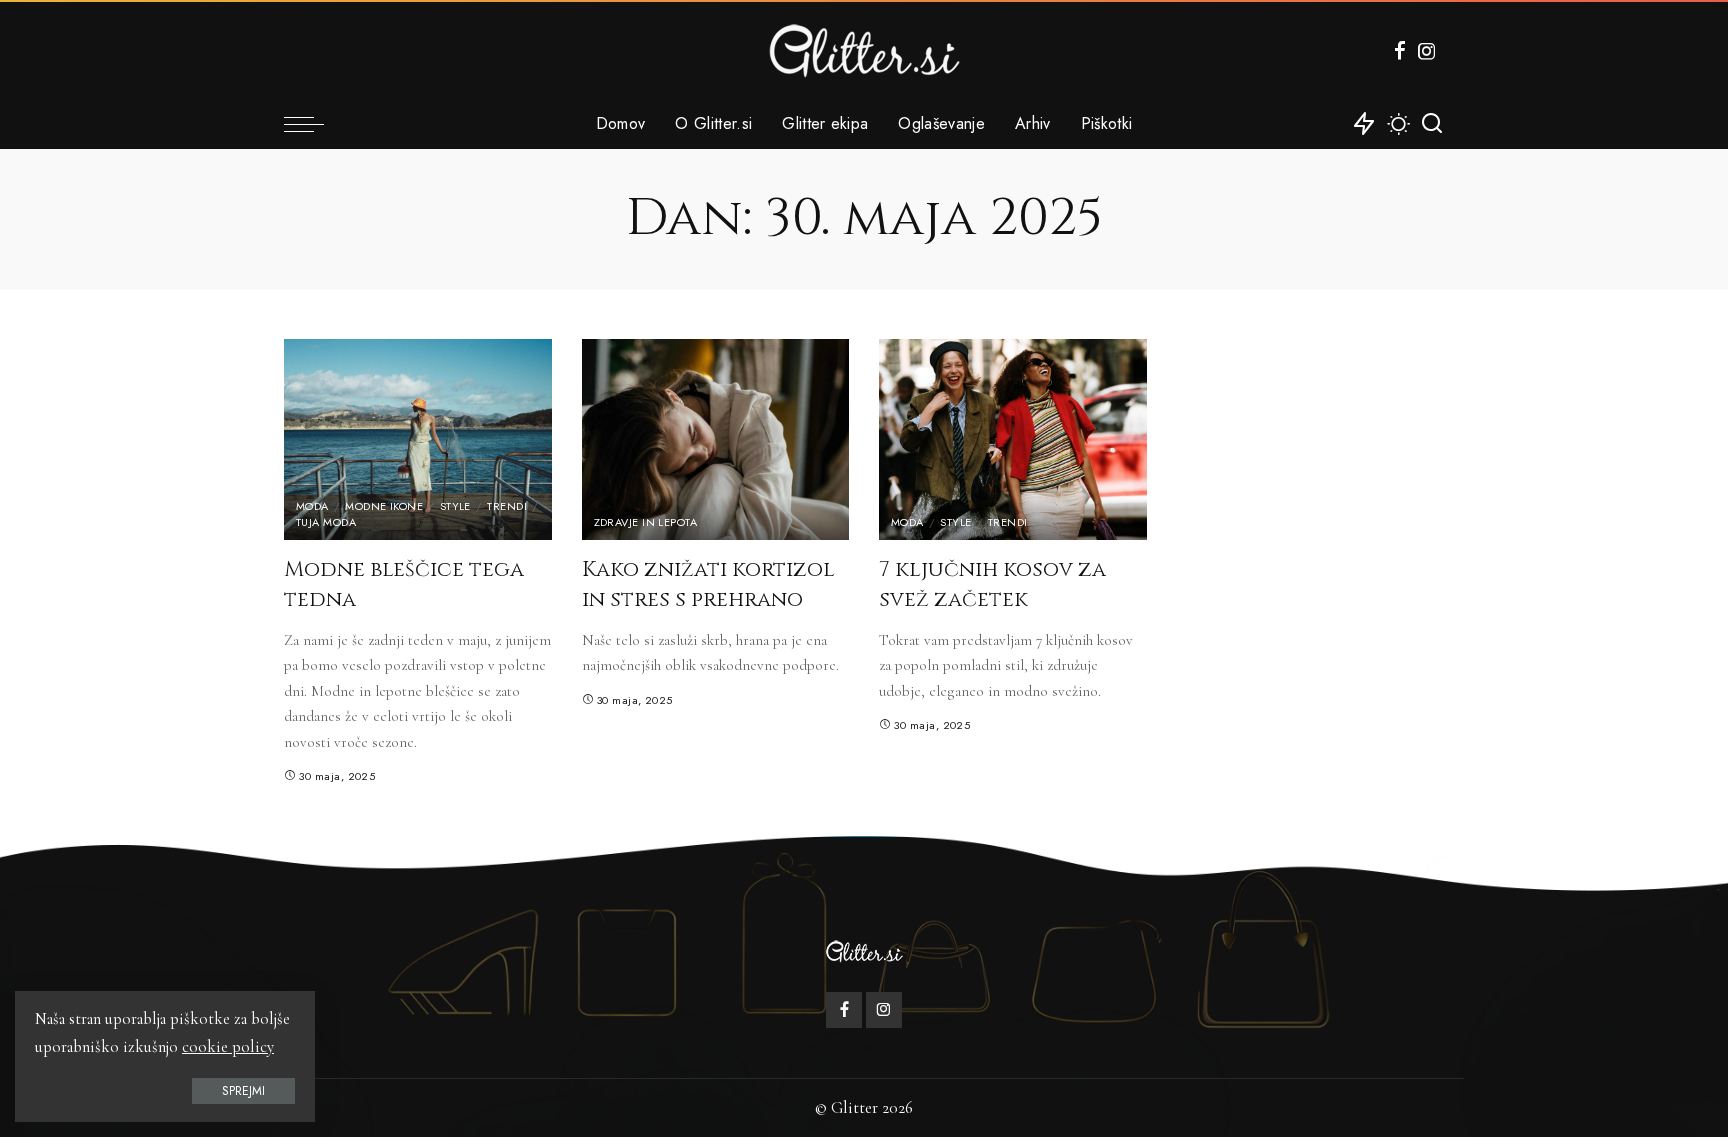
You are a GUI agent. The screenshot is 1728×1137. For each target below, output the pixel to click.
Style (455, 506)
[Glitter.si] (864, 50)
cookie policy (228, 1047)
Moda (312, 506)
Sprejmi (243, 1091)
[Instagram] (1427, 51)
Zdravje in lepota (646, 522)
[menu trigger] (314, 124)
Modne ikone (384, 506)
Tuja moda (326, 522)
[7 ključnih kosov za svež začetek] (1013, 439)
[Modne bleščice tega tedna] (418, 439)
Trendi (507, 506)
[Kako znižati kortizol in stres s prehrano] (716, 439)
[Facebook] (1400, 51)
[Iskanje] (1432, 124)
